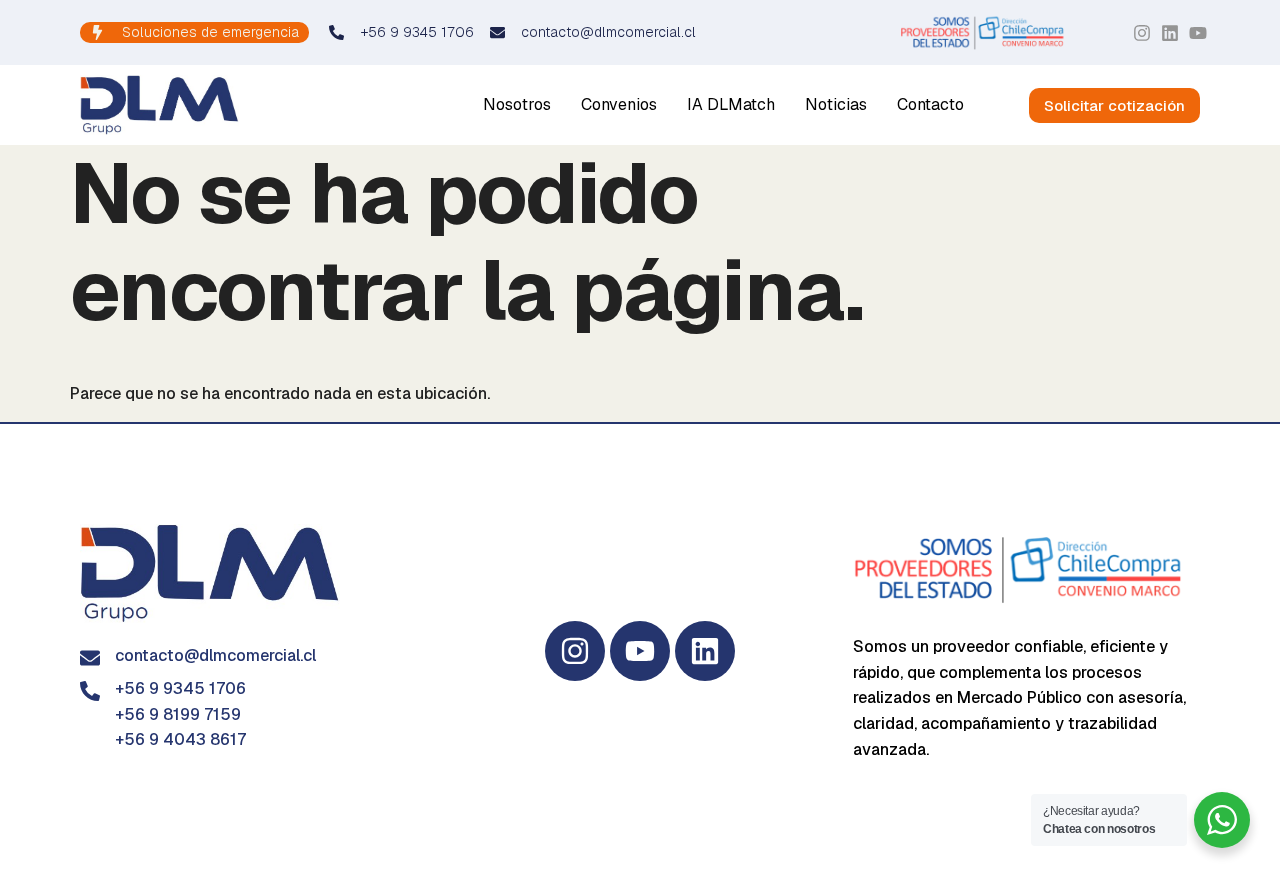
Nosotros (517, 104)
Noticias (836, 104)
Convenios (619, 104)
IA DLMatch (731, 104)
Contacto (930, 104)
